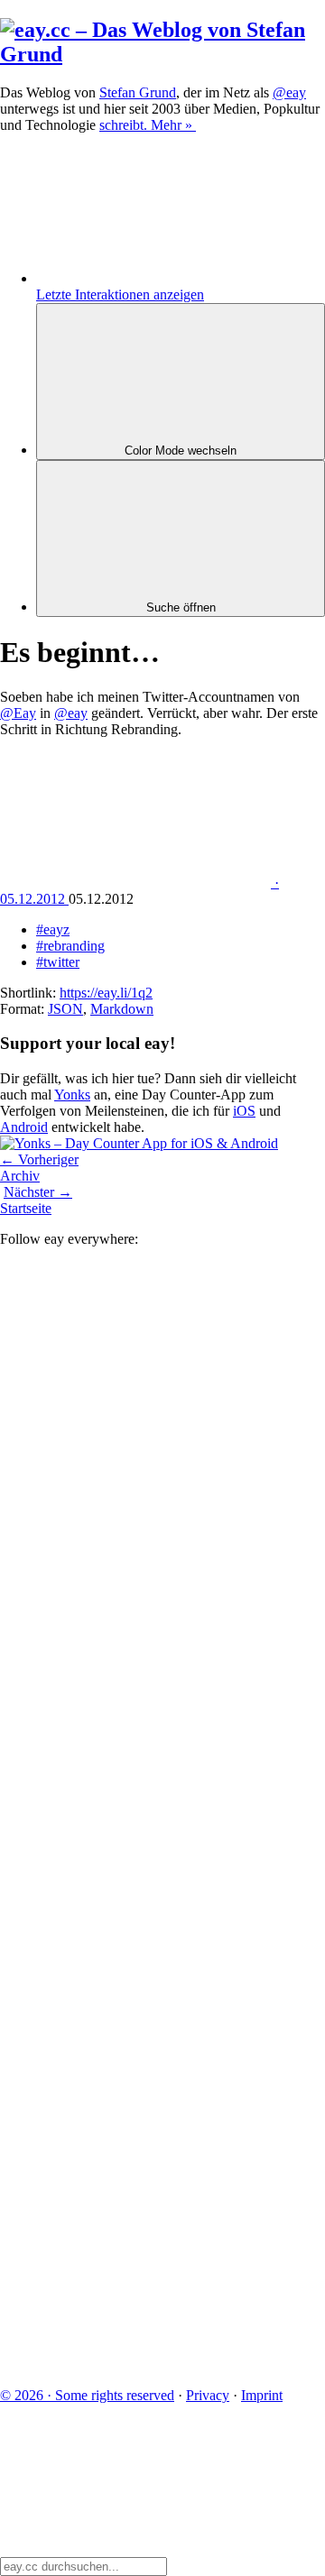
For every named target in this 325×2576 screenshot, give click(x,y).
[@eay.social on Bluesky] (135, 1531)
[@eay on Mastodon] (135, 1392)
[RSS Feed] (135, 2364)
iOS (244, 1111)
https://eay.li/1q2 (106, 993)
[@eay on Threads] (135, 1809)
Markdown (122, 1009)
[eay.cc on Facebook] (135, 2087)
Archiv (20, 1176)
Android (24, 1127)
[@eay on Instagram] (135, 1948)
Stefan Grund (138, 92)
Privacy (208, 2395)
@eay (71, 713)
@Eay (18, 713)
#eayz (53, 929)
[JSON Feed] (135, 2226)
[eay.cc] (162, 54)
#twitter (58, 962)
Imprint (262, 2395)
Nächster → (38, 1192)
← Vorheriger (39, 1159)
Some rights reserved (87, 2395)
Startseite (26, 1208)
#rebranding (70, 946)
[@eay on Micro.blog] (135, 1670)
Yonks (72, 1095)
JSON (65, 1009)
